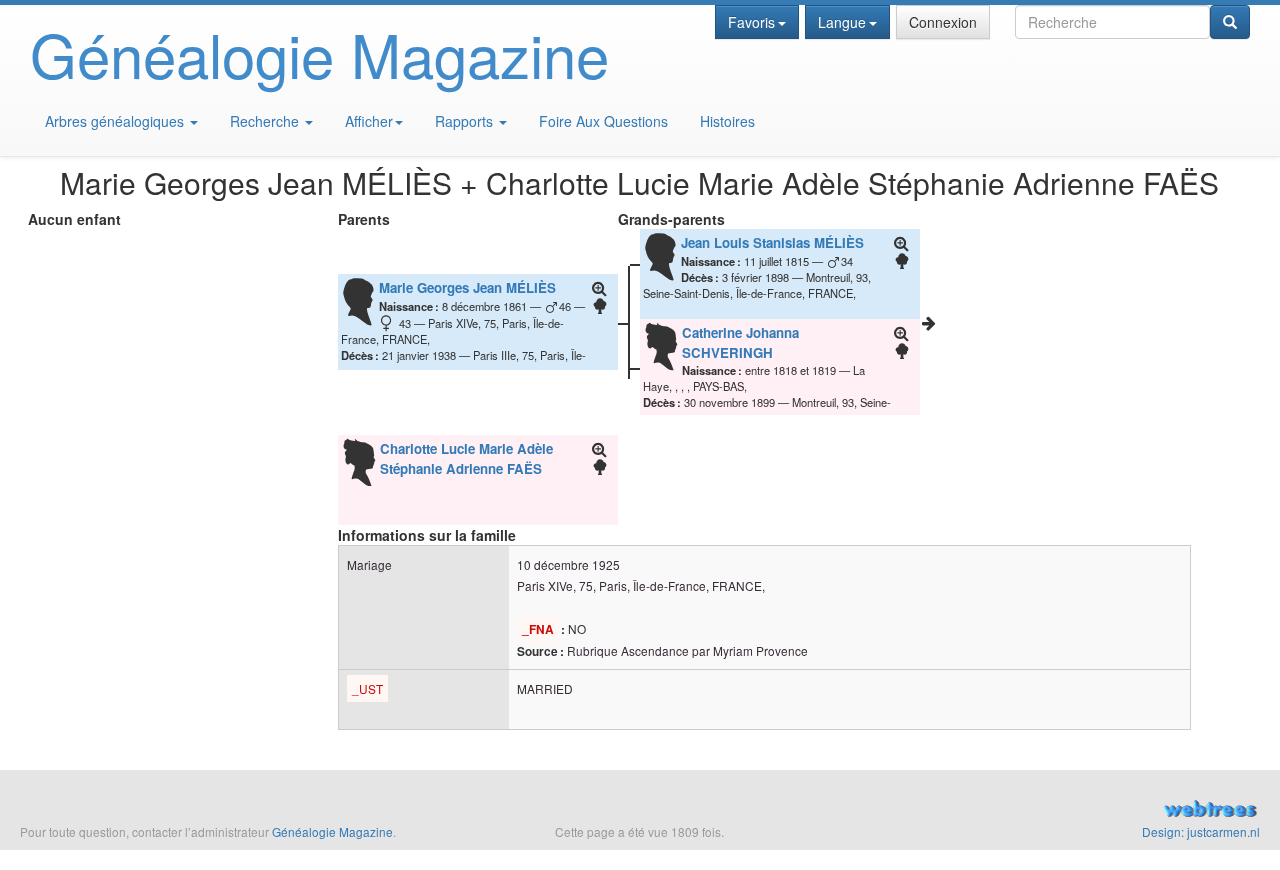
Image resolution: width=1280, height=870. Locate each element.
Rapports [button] (466, 121)
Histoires (727, 121)
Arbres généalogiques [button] (116, 121)
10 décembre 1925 (568, 564)
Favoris (751, 22)
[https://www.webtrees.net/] (1066, 811)
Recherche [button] (266, 121)
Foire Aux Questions (603, 121)
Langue (842, 22)
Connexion (943, 22)
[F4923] (929, 323)
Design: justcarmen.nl (1201, 831)
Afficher (369, 121)
